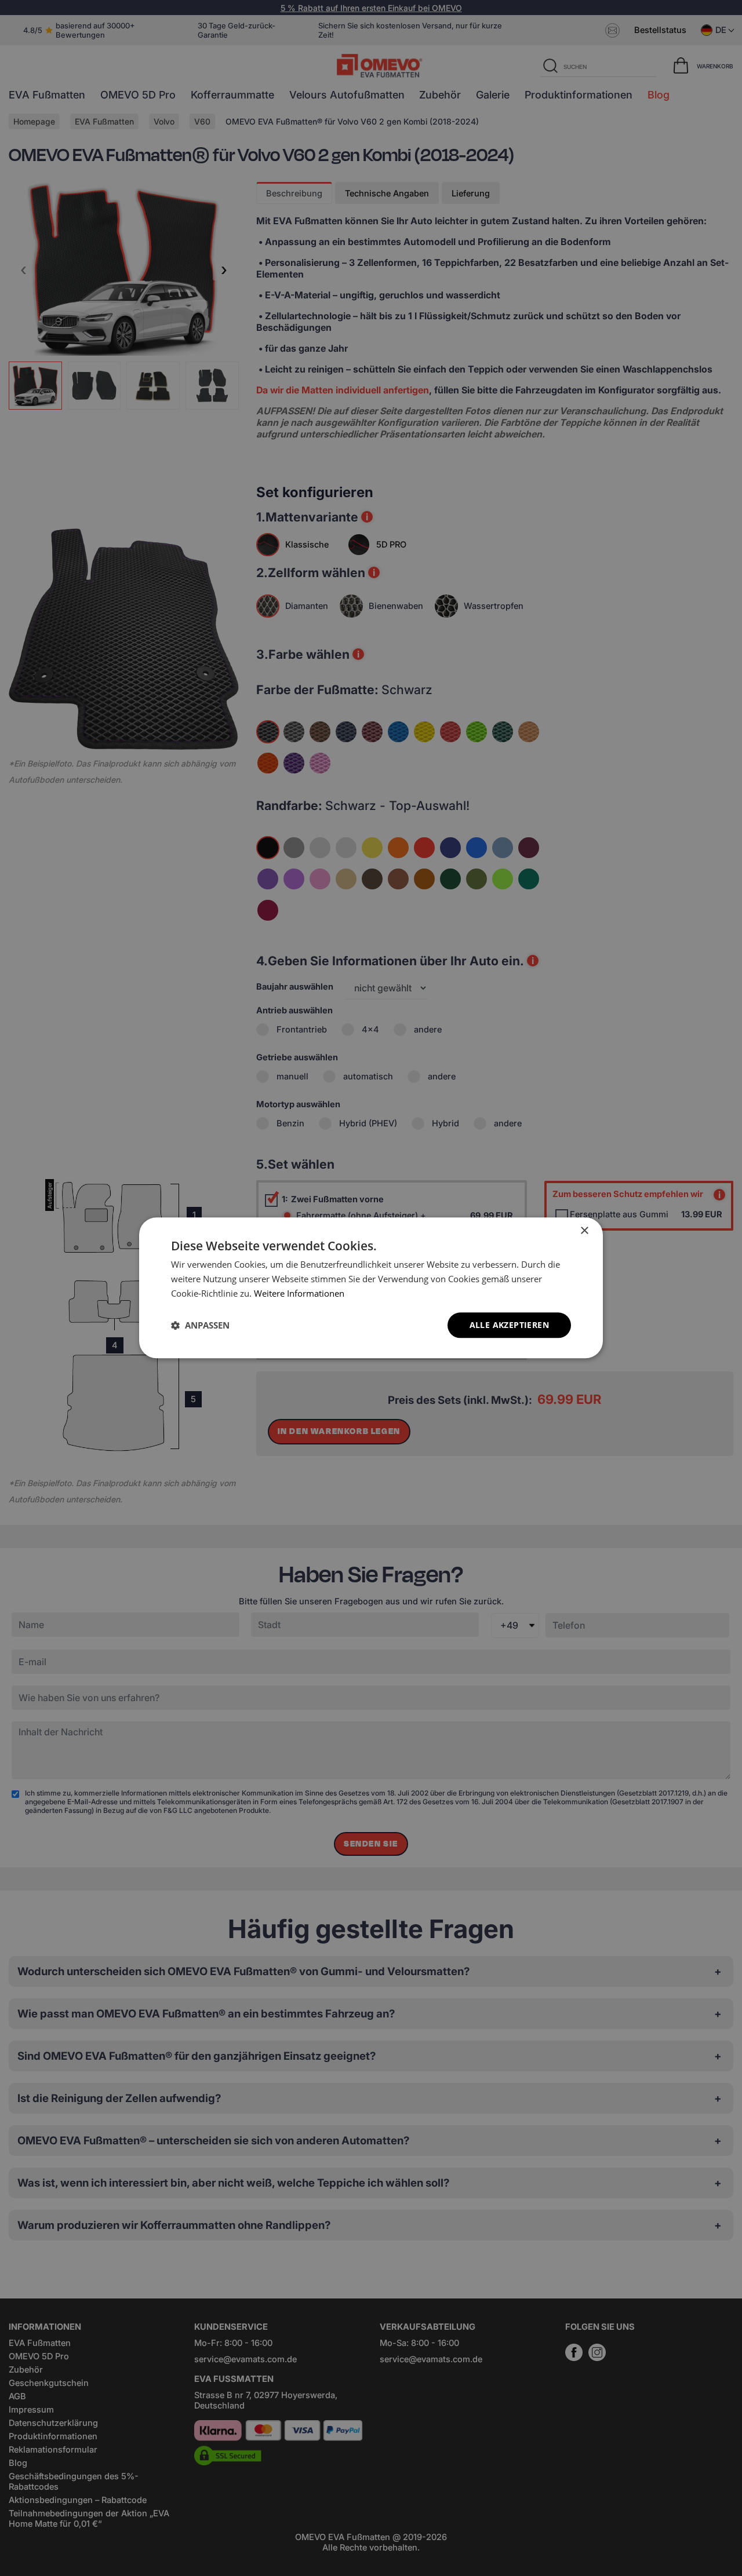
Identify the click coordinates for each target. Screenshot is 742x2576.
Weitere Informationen (299, 1293)
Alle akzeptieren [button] (509, 1325)
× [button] (584, 1231)
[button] (200, 1325)
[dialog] (371, 1288)
